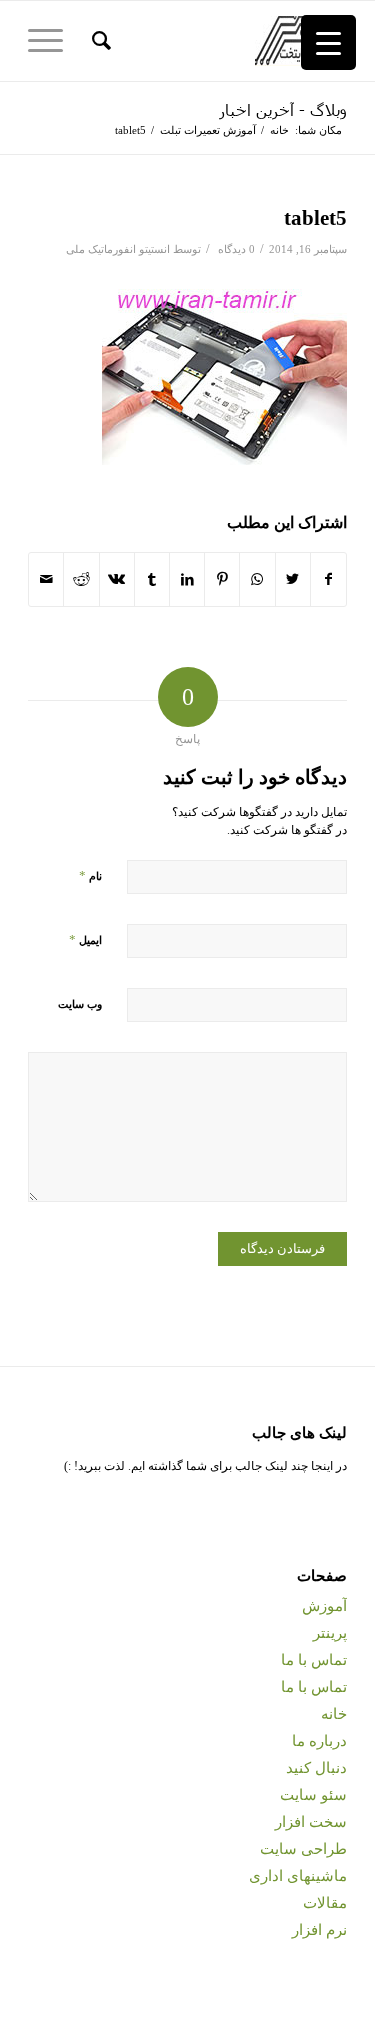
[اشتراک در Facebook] (328, 579)
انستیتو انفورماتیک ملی (118, 249)
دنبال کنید (316, 1768)
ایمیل (85, 939)
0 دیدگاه (235, 249)
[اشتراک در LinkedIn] (187, 579)
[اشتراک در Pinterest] (222, 579)
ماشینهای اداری (298, 1876)
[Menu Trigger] (328, 42)
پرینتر (330, 1633)
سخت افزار (311, 1822)
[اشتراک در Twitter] (293, 579)
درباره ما (319, 1741)
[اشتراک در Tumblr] (152, 579)
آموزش (324, 1606)
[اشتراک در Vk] (117, 579)
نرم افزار (319, 1930)
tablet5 (315, 218)
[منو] (52, 41)
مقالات (325, 1903)
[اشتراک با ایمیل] (46, 579)
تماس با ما (314, 1660)
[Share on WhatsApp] (257, 579)
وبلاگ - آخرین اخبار (283, 109)
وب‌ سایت (80, 1004)
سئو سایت (313, 1795)
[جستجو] (98, 41)
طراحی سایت (303, 1849)
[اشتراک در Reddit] (81, 579)
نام (90, 875)
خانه (334, 1714)
